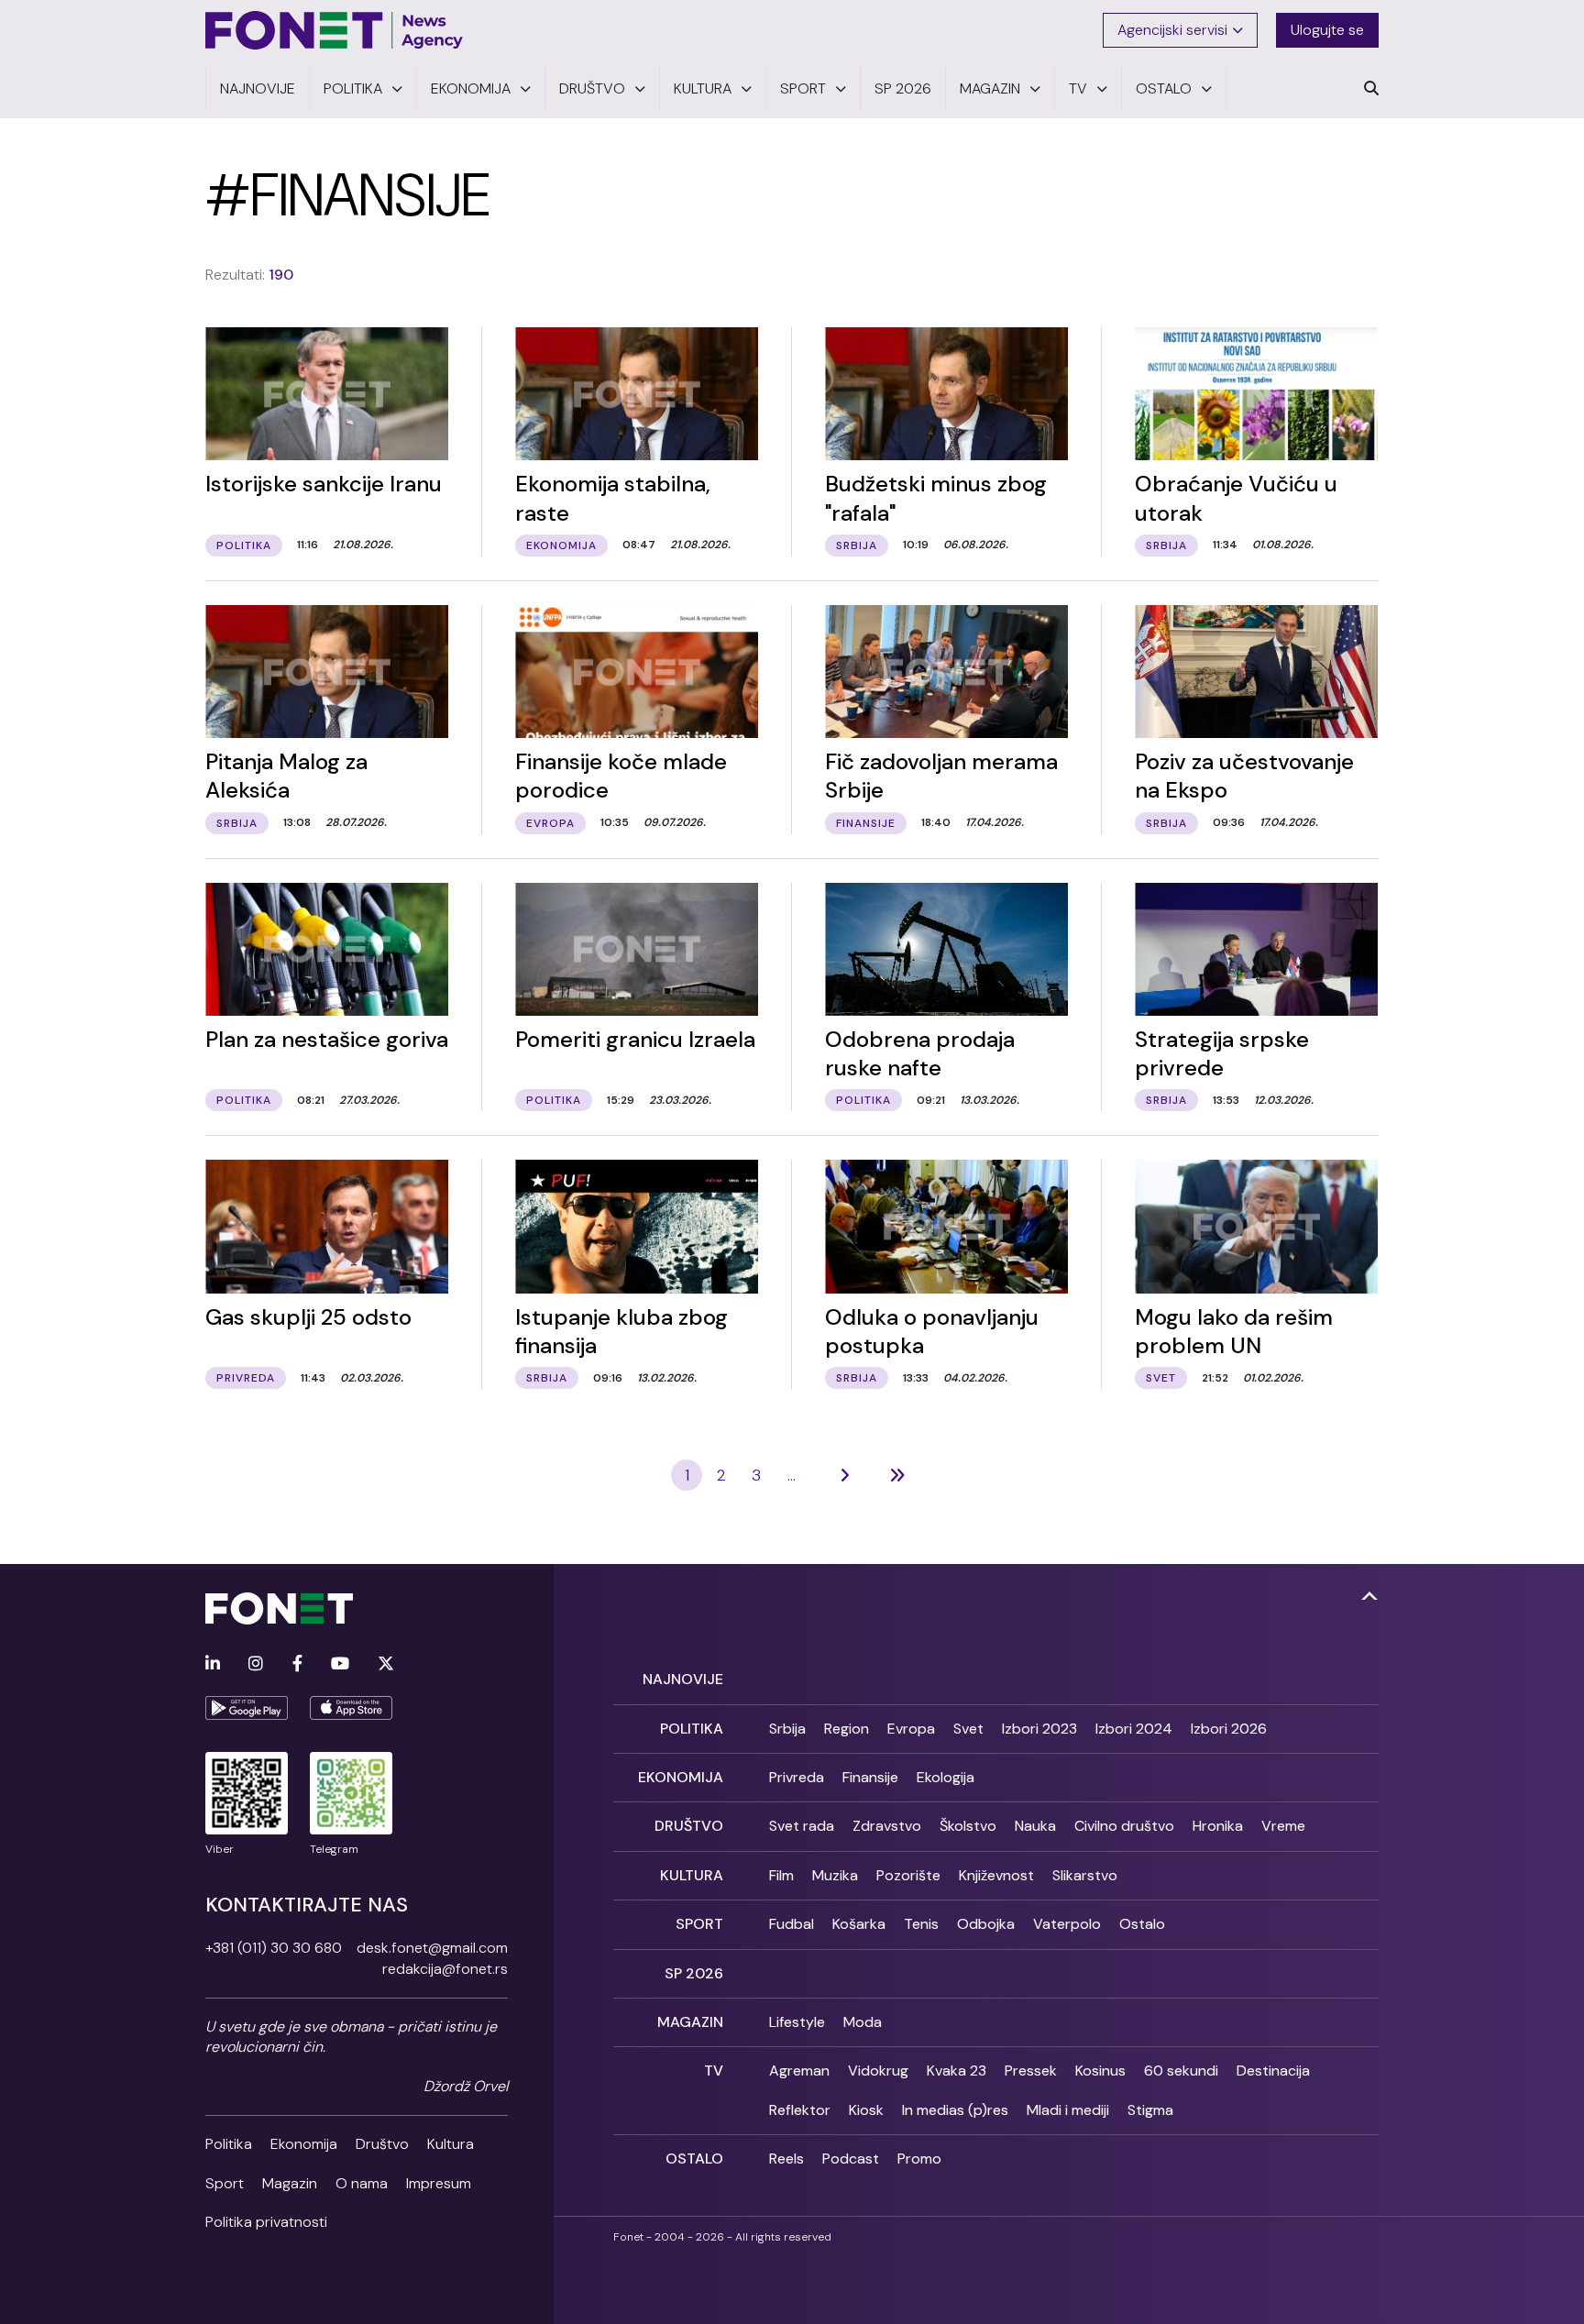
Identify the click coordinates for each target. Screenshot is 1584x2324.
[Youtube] (340, 1664)
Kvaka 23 (957, 2071)
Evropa (911, 1729)
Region (847, 1729)
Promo (919, 2159)
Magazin (290, 2183)
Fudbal (792, 1924)
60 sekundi (1181, 2071)
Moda (863, 2022)
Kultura (451, 2144)
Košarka (859, 1924)
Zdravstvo (887, 1826)
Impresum (439, 2183)
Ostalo (1142, 1924)
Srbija (787, 1729)
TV (714, 2071)
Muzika (835, 1875)
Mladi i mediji (1068, 2110)
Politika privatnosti (266, 2222)
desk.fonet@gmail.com (432, 1948)
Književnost (996, 1875)
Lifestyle (797, 2022)
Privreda (797, 1777)
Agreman (799, 2071)
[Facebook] (297, 1664)
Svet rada (802, 1826)
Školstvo (968, 1826)
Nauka (1035, 1826)
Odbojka (986, 1924)
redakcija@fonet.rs (445, 1969)
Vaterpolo (1067, 1924)
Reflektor (800, 2110)
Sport (225, 2183)
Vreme (1283, 1826)
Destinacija (1273, 2071)
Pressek (1031, 2071)
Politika (229, 2144)
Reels (786, 2159)
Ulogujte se (1327, 30)
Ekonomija (304, 2144)
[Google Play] (247, 1708)
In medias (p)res (955, 2110)
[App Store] (351, 1708)
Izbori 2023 (1039, 1729)
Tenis (921, 1924)
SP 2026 (694, 1973)
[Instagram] (256, 1664)
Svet (968, 1729)
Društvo (382, 2144)
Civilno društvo (1124, 1826)
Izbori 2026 (1229, 1729)
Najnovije (683, 1679)
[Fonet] (335, 30)
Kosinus (1100, 2071)
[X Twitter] (386, 1664)
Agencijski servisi (1172, 30)
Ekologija (946, 1777)
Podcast (851, 2159)
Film (781, 1875)
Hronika (1218, 1826)
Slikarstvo (1085, 1875)
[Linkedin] (213, 1664)
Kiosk (866, 2110)
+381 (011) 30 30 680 (274, 1948)
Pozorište (908, 1875)
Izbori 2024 (1134, 1729)
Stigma (1150, 2110)
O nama (362, 2183)
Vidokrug (878, 2071)
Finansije (870, 1777)
